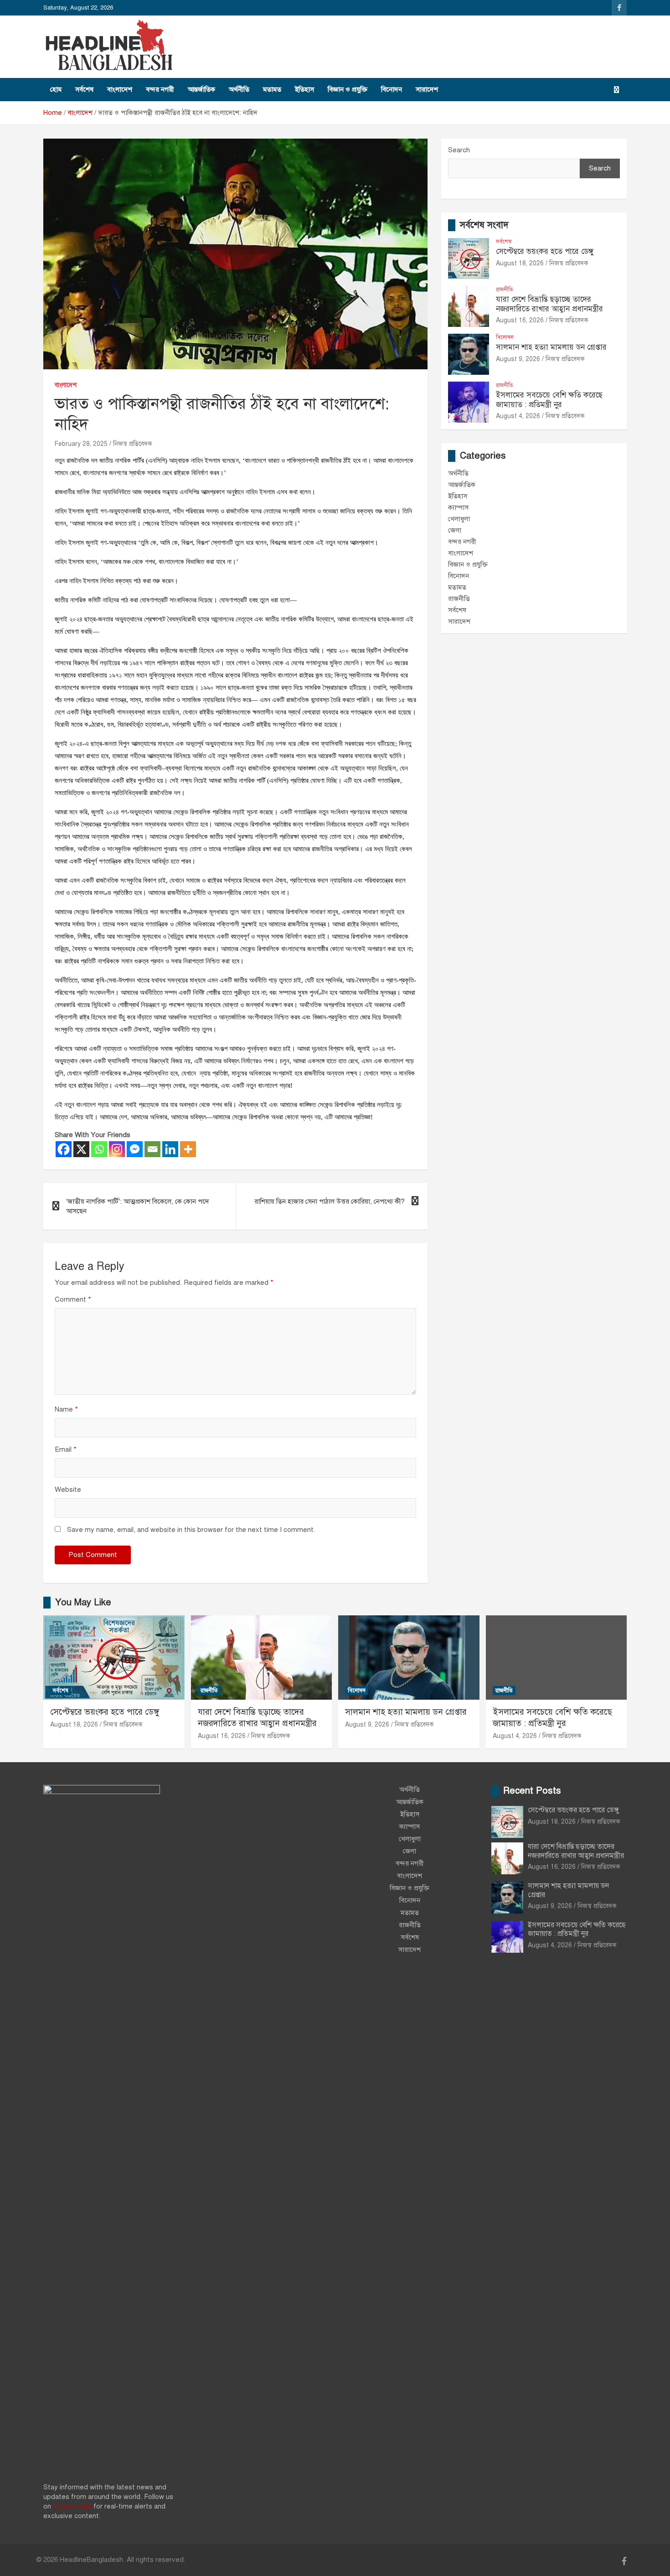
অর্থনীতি (239, 89)
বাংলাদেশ (120, 89)
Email (66, 1449)
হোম (56, 89)
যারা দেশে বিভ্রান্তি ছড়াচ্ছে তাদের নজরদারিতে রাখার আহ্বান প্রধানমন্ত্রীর (549, 304)
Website (68, 1490)
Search (459, 150)
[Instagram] (117, 1149)
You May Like (83, 1602)
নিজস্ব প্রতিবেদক (133, 444)
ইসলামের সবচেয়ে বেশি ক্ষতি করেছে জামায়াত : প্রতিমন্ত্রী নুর (549, 400)
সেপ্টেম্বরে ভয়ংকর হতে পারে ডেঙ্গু (545, 251)
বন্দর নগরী (160, 89)
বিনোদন (392, 89)
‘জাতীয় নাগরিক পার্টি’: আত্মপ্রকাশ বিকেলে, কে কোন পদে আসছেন (138, 1206)
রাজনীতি (505, 290)
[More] (188, 1149)
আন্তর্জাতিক (201, 89)
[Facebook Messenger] (135, 1149)
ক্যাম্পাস (458, 507)
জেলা (455, 530)
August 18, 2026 (520, 263)
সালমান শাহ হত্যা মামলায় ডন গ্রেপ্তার (551, 347)
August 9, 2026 (518, 359)
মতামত (272, 89)
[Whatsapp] (99, 1149)
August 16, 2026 (520, 320)
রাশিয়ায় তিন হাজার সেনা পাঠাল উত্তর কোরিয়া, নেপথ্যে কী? (330, 1201)
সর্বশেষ (84, 89)
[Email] (152, 1149)
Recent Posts (532, 1791)
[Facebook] (64, 1149)
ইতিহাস (304, 89)
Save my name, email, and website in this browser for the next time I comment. (191, 1530)
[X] (81, 1149)
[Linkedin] (170, 1149)
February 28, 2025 (81, 444)
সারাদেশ (427, 89)
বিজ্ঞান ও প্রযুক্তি (348, 89)
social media (72, 2506)
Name (66, 1409)
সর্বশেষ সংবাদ (484, 225)
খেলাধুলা (459, 519)
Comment (73, 1299)
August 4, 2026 (518, 416)
